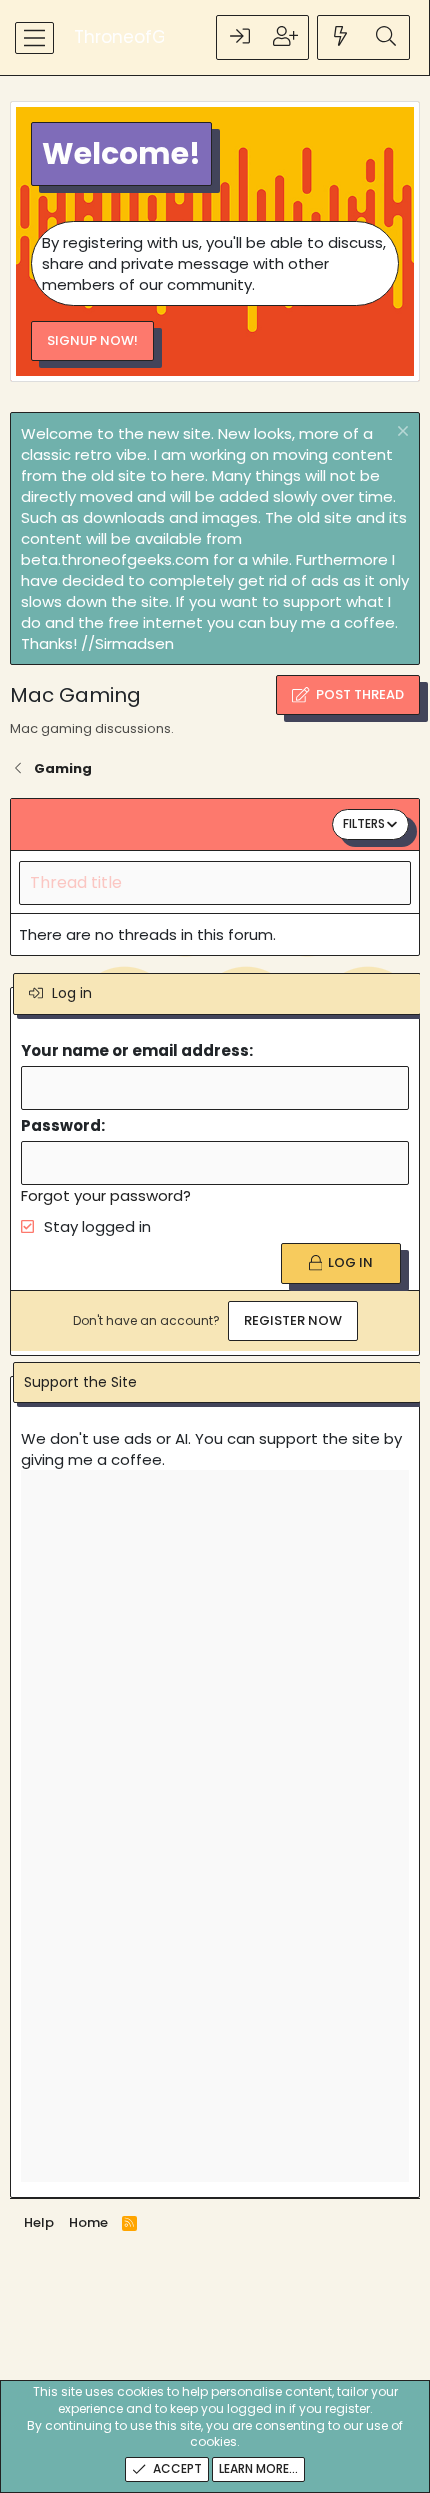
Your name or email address (135, 1050)
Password (61, 1125)
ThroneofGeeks (139, 37)
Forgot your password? (106, 1195)
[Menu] (34, 38)
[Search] (386, 37)
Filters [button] (364, 823)
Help (39, 2222)
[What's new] (341, 37)
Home (88, 2222)
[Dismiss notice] (400, 433)
